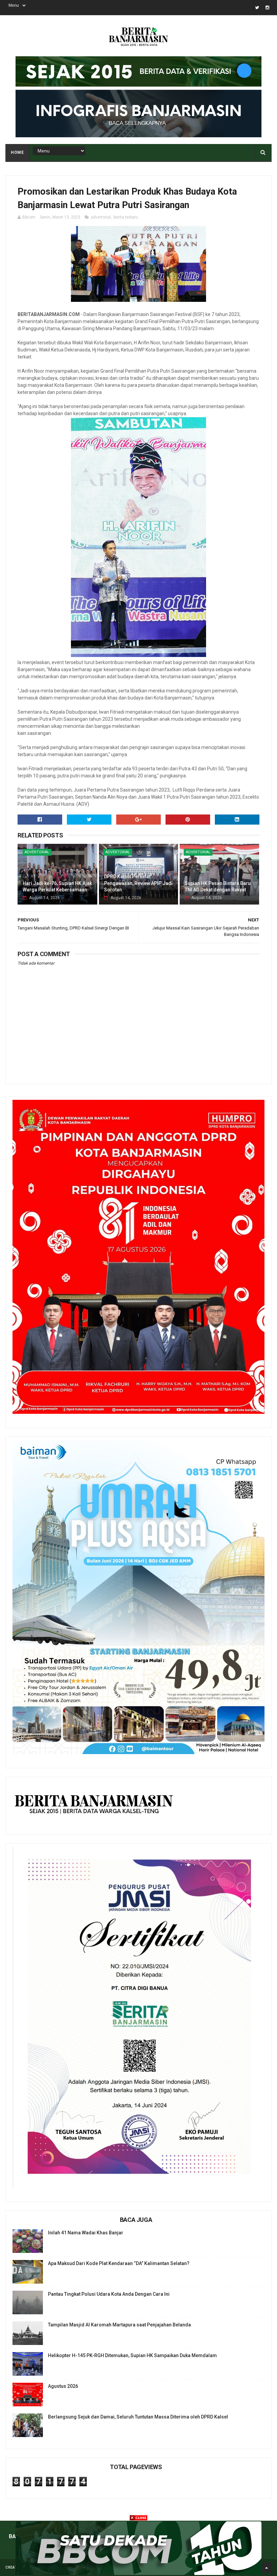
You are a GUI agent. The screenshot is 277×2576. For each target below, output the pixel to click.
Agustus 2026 (63, 2386)
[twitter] (257, 8)
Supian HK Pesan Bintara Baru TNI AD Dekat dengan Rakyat (218, 887)
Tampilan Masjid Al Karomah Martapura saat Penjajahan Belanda (119, 2325)
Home (17, 152)
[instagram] (267, 8)
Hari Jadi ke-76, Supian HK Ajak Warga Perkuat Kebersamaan (57, 887)
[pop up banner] (138, 2573)
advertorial (101, 217)
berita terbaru (126, 217)
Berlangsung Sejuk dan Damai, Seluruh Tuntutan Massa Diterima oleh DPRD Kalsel (138, 2417)
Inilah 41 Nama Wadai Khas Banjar (86, 2233)
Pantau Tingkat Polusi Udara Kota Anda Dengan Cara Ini (109, 2294)
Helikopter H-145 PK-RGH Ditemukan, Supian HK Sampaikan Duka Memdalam (132, 2355)
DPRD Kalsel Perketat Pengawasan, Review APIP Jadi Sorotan (138, 883)
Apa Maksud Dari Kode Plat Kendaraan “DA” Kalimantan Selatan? (119, 2263)
